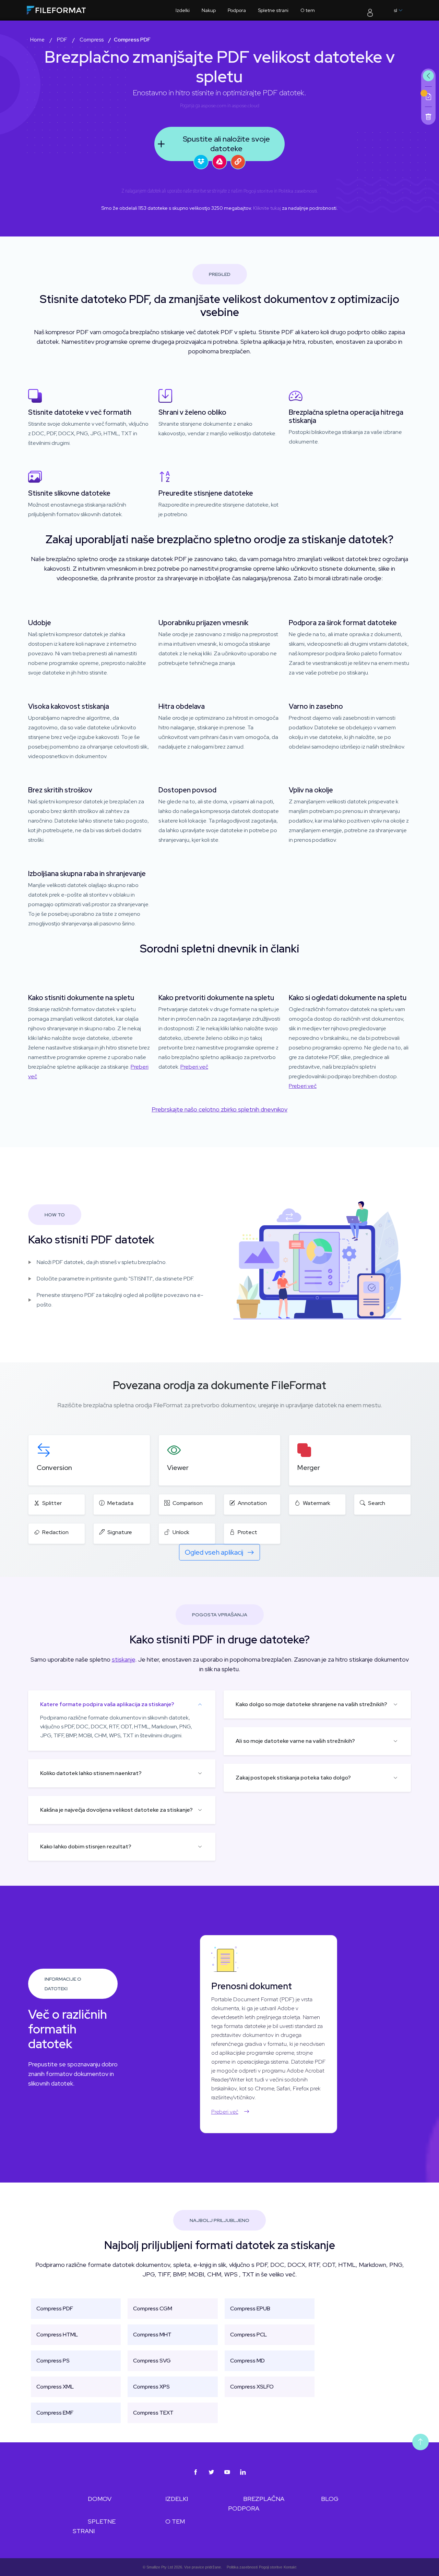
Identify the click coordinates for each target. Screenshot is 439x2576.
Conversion (54, 1468)
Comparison (188, 1503)
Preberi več (194, 1067)
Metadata (120, 1503)
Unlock (181, 1532)
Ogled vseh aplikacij (215, 1552)
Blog (330, 2499)
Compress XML (55, 2387)
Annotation (252, 1503)
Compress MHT (152, 2335)
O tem (308, 10)
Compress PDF (55, 2308)
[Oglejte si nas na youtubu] (227, 2472)
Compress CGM (153, 2308)
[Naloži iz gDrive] (219, 162)
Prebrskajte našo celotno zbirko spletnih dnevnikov (219, 1109)
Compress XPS (151, 2387)
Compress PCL (248, 2335)
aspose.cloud (246, 106)
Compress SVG (152, 2361)
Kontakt (290, 2567)
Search (377, 1503)
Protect (247, 1532)
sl (395, 10)
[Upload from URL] (238, 162)
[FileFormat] (70, 12)
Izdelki (183, 10)
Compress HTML (57, 2335)
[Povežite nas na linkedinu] (243, 2472)
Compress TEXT (153, 2413)
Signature (120, 1532)
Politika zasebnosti (298, 191)
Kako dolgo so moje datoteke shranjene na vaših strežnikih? (311, 1704)
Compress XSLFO (252, 2387)
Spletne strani (273, 10)
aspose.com (214, 106)
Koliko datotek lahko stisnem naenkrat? (91, 1773)
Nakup (209, 10)
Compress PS (53, 2361)
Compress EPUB (250, 2308)
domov (100, 2499)
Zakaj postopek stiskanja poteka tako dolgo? (293, 1778)
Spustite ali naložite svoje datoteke (226, 144)
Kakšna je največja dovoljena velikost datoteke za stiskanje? (116, 1810)
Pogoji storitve (258, 191)
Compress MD (247, 2361)
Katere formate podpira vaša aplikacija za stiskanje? (107, 1704)
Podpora (237, 10)
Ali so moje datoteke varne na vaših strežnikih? (295, 1741)
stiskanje (123, 1659)
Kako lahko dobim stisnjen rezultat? (86, 1846)
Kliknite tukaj (267, 208)
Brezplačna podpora (256, 2504)
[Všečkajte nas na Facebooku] (196, 2472)
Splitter (52, 1503)
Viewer (178, 1468)
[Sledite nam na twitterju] (212, 2472)
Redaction (55, 1532)
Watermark (317, 1503)
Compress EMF (55, 2413)
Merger (309, 1468)
